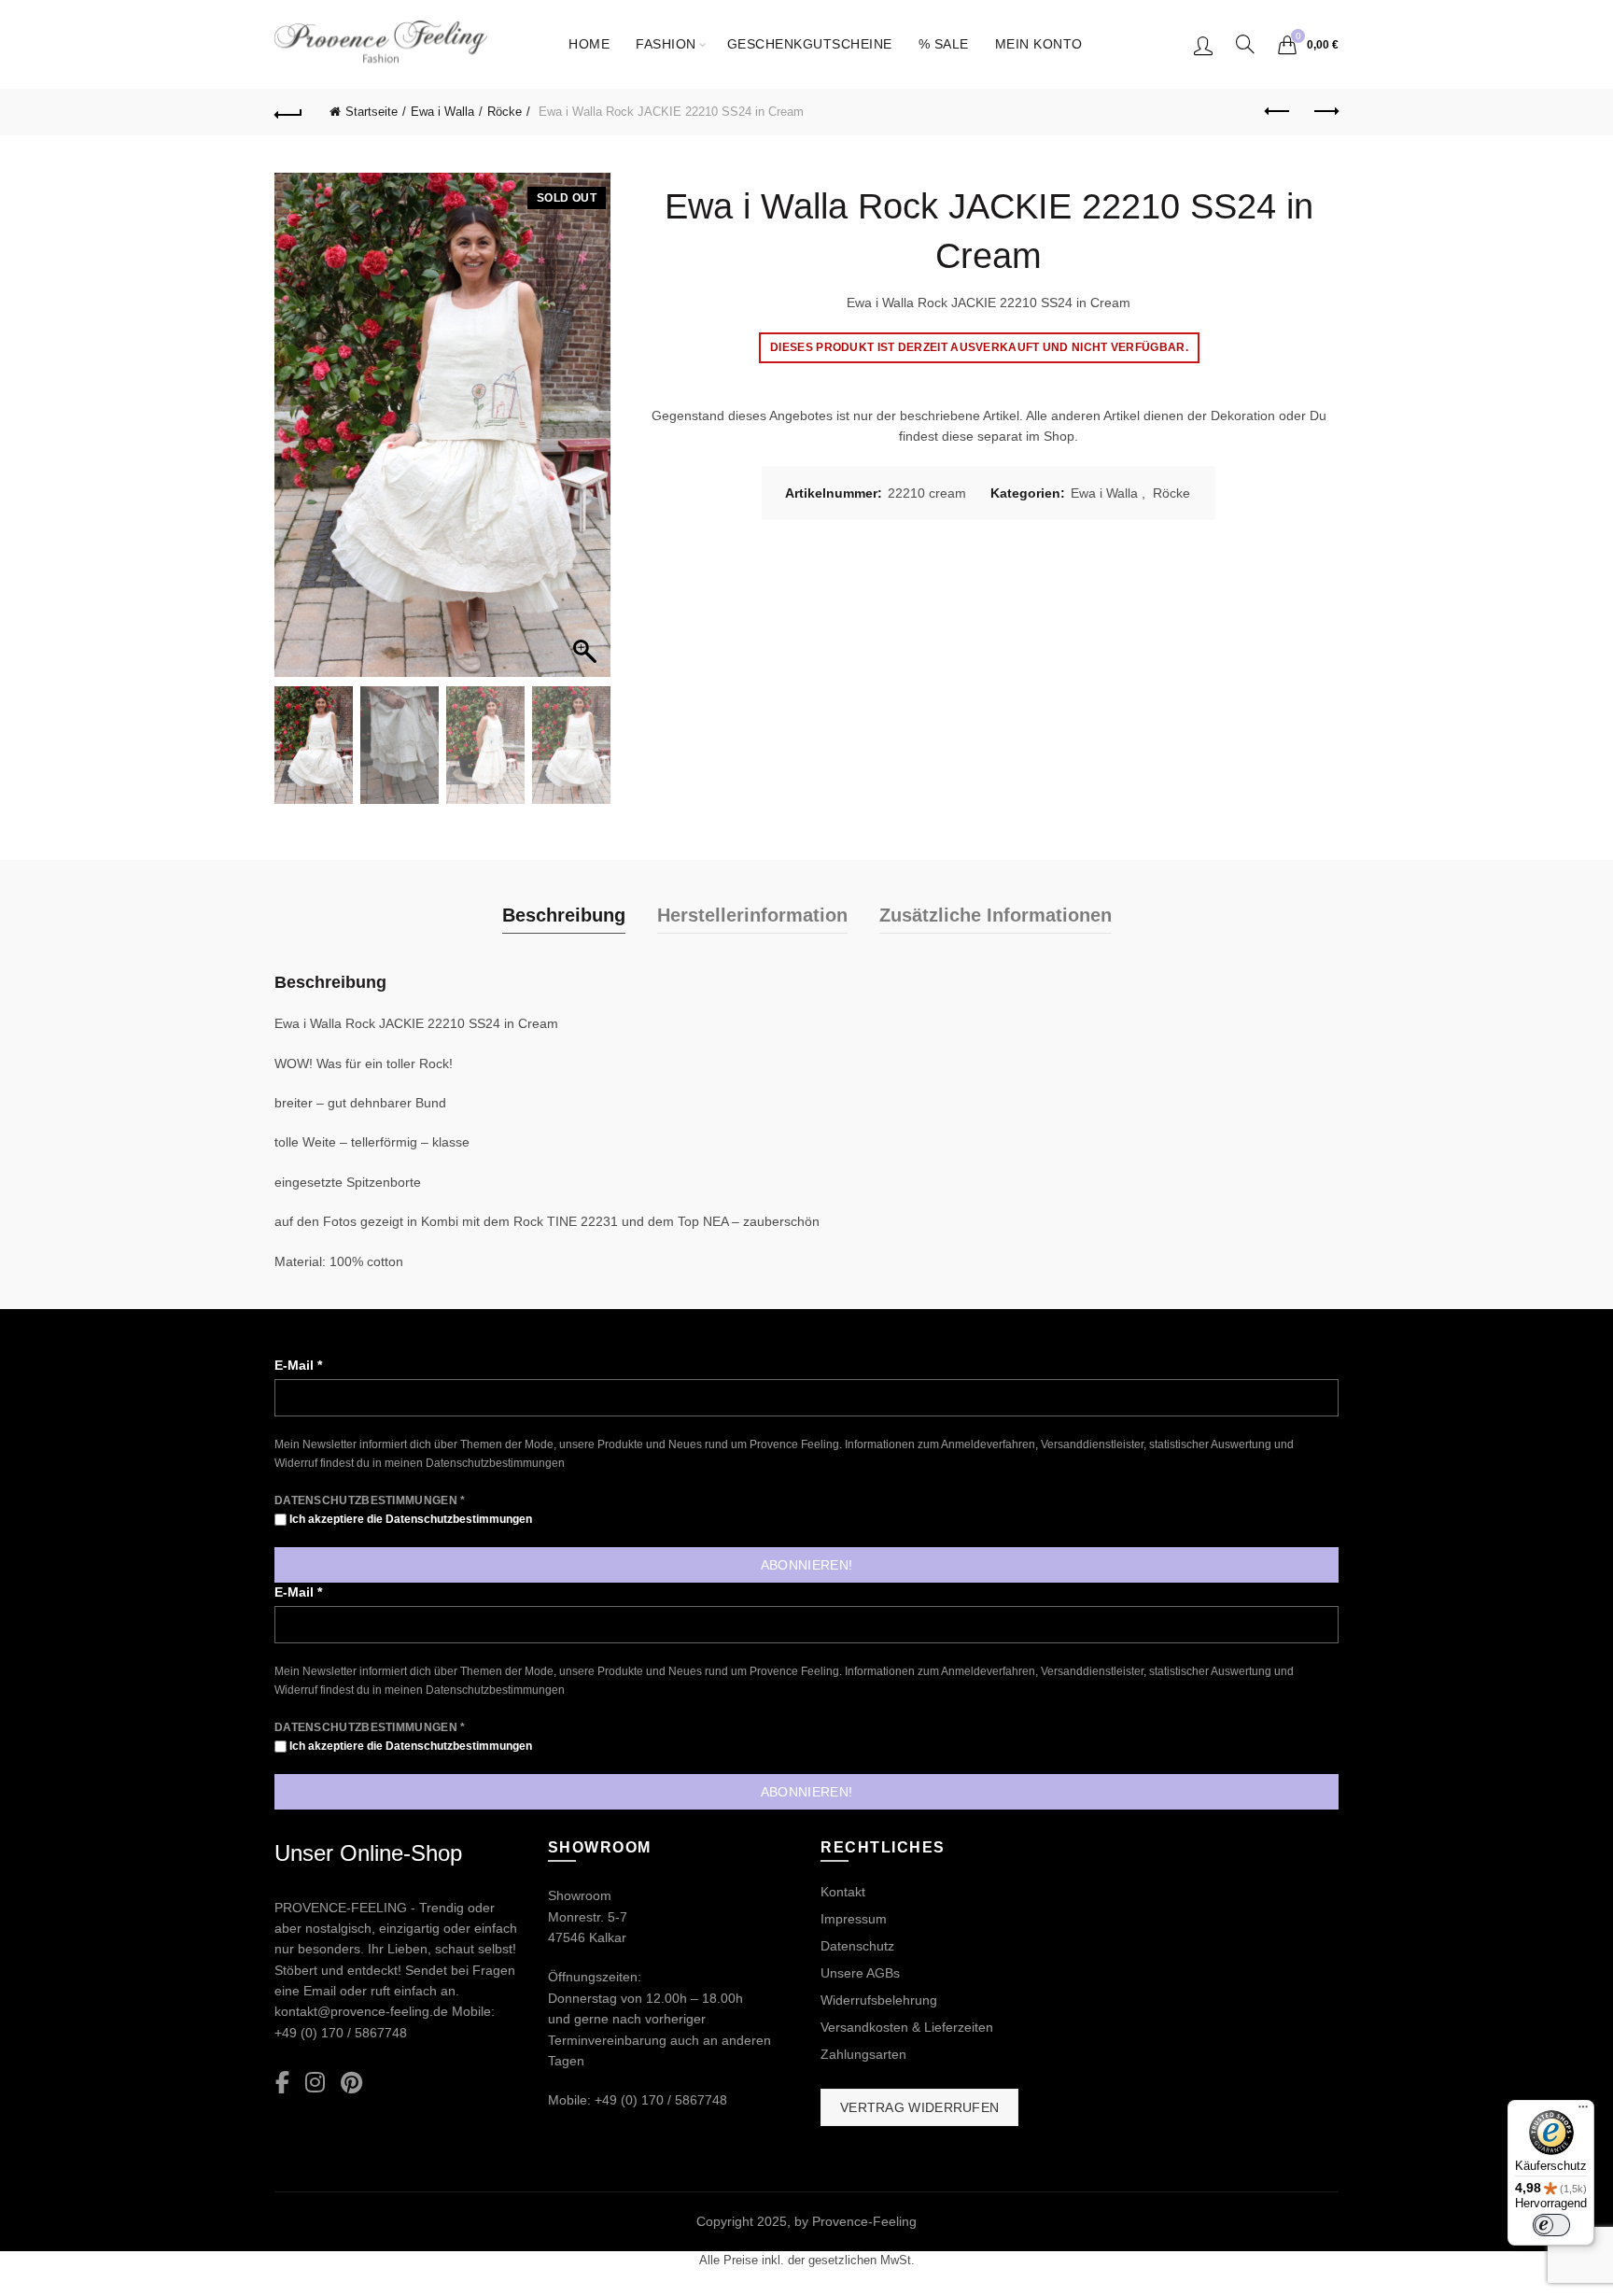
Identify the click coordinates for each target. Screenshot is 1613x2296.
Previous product (1278, 112)
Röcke (505, 112)
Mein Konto (1039, 44)
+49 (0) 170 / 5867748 (341, 2033)
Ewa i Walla (442, 112)
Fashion (666, 44)
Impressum (854, 1919)
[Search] (1245, 44)
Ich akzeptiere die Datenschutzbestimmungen (409, 1519)
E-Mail (298, 1365)
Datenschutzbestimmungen (495, 1463)
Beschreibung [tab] (564, 915)
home (589, 44)
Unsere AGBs (860, 1973)
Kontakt (843, 1892)
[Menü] (1583, 2111)
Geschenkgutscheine (810, 44)
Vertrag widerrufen (919, 2107)
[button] (587, 434)
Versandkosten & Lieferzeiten (907, 2027)
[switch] (1551, 2225)
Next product (1325, 112)
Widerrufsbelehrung (879, 2000)
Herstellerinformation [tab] (752, 915)
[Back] (288, 112)
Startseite (372, 112)
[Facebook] (282, 2084)
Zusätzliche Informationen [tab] (996, 915)
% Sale (944, 44)
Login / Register (1203, 45)
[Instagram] (315, 2084)
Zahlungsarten (863, 2054)
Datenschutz (857, 1946)
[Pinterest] (351, 2084)
